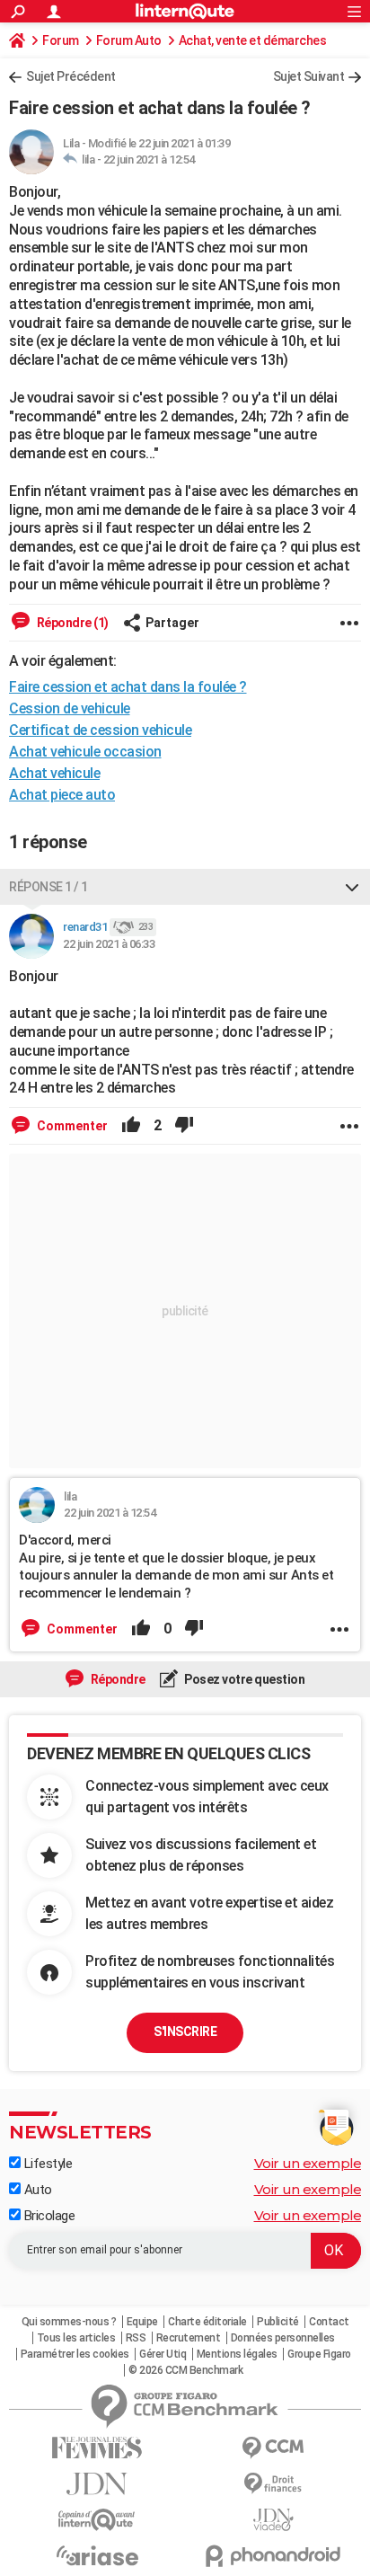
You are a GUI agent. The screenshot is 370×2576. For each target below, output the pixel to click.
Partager (172, 623)
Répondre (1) (71, 623)
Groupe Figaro (319, 2354)
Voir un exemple (308, 2163)
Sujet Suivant (309, 76)
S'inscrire (185, 2032)
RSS (136, 2338)
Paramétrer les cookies (75, 2354)
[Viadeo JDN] (273, 2520)
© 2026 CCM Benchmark (185, 2370)
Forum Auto (129, 40)
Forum (61, 40)
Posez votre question (244, 1679)
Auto (36, 2190)
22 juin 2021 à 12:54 (149, 159)
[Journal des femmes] (97, 2448)
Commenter (71, 1126)
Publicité (278, 2322)
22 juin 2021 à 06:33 (109, 944)
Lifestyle (46, 2164)
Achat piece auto (62, 795)
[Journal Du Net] (97, 2484)
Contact (329, 2322)
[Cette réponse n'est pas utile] (184, 1126)
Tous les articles (76, 2338)
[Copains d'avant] (97, 2520)
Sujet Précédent (71, 76)
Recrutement (189, 2338)
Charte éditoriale (207, 2322)
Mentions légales (237, 2354)
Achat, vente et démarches (253, 40)
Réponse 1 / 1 (48, 887)
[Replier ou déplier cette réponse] (352, 887)
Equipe (142, 2322)
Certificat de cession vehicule (100, 730)
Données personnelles (283, 2338)
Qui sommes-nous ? (69, 2322)
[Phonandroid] (273, 2556)
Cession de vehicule (70, 708)
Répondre (117, 1679)
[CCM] (273, 2448)
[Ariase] (97, 2555)
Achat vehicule (54, 773)
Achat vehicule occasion (85, 752)
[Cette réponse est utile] (131, 1126)
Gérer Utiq (163, 2354)
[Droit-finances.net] (273, 2484)
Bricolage (48, 2216)
